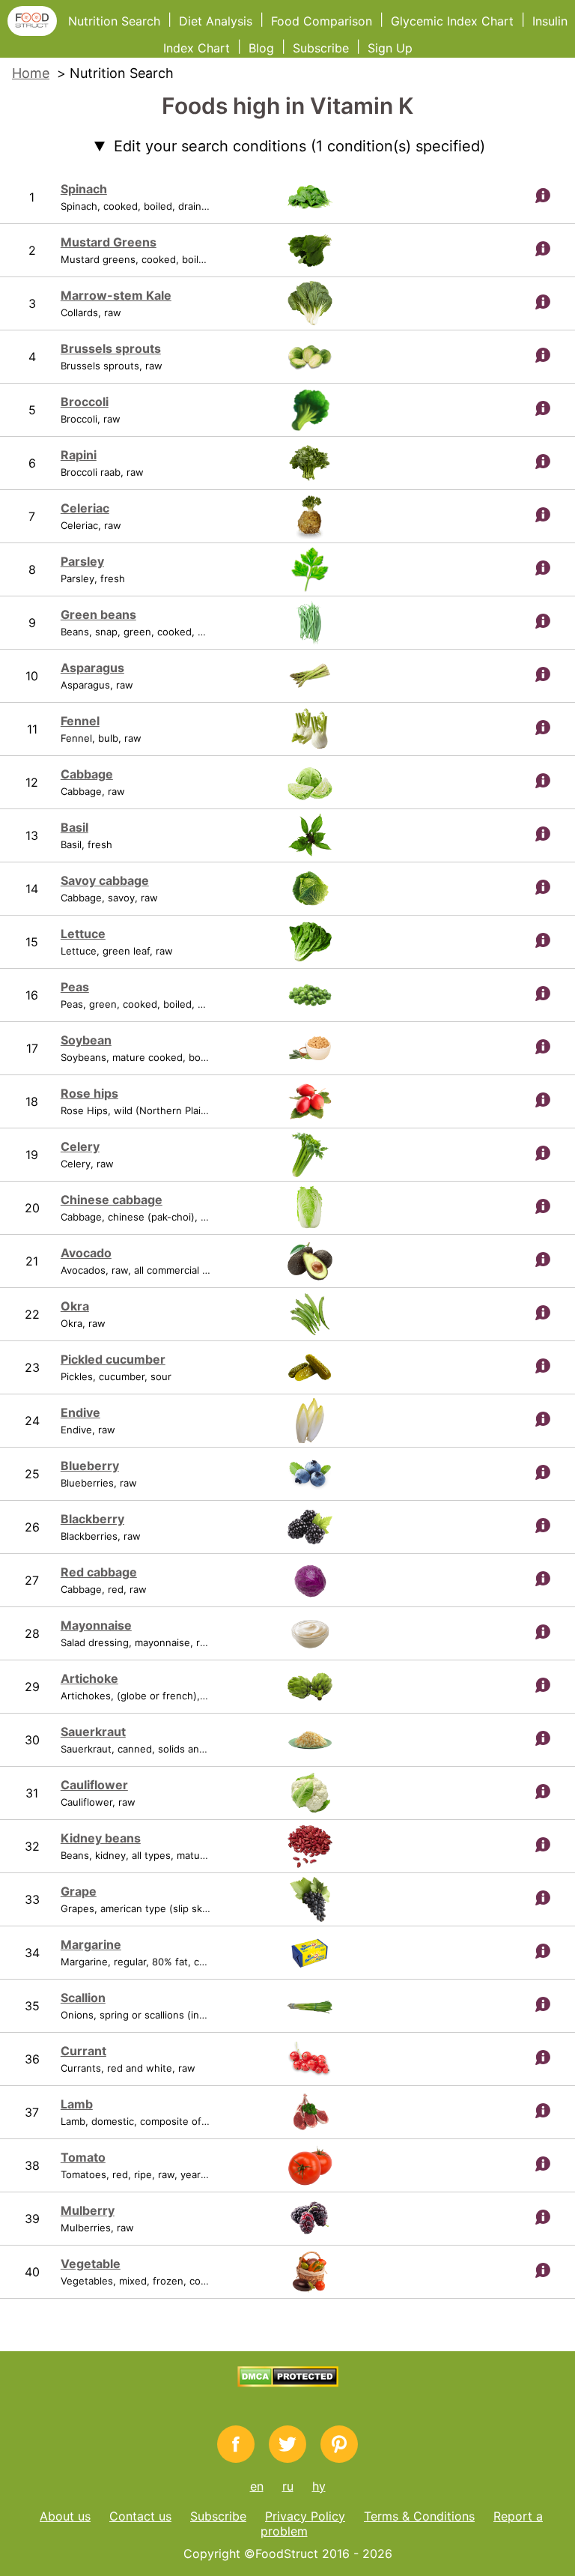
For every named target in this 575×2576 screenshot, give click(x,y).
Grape (79, 1891)
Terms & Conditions (419, 2516)
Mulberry (88, 2210)
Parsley (82, 561)
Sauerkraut (93, 1732)
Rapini (79, 455)
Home (31, 73)
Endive (80, 1412)
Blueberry (90, 1466)
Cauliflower (94, 1785)
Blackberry (92, 1519)
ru (288, 2486)
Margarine (91, 1944)
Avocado (86, 1253)
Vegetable (91, 2264)
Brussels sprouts (111, 348)
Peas (75, 987)
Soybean (86, 1040)
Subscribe (321, 48)
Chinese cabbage (112, 1200)
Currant (83, 2051)
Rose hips (89, 1093)
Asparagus (92, 668)
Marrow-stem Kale (116, 295)
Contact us (140, 2516)
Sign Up (390, 48)
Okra (75, 1306)
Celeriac (85, 508)
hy (319, 2486)
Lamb (77, 2104)
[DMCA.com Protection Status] (288, 2383)
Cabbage (87, 774)
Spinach (84, 189)
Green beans (98, 614)
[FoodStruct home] (38, 31)
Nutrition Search (114, 21)
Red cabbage (99, 1572)
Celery (80, 1146)
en (257, 2486)
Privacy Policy (305, 2516)
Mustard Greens (109, 242)
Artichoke (89, 1678)
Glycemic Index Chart (452, 21)
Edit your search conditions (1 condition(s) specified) (299, 146)
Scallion (83, 1998)
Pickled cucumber (113, 1359)
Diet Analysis (216, 21)
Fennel (80, 721)
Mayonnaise (96, 1625)
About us (65, 2516)
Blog (261, 48)
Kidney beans (101, 1838)
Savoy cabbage (105, 880)
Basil (74, 827)
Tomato (83, 2157)
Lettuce (83, 934)
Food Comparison (322, 21)
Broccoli (85, 402)
